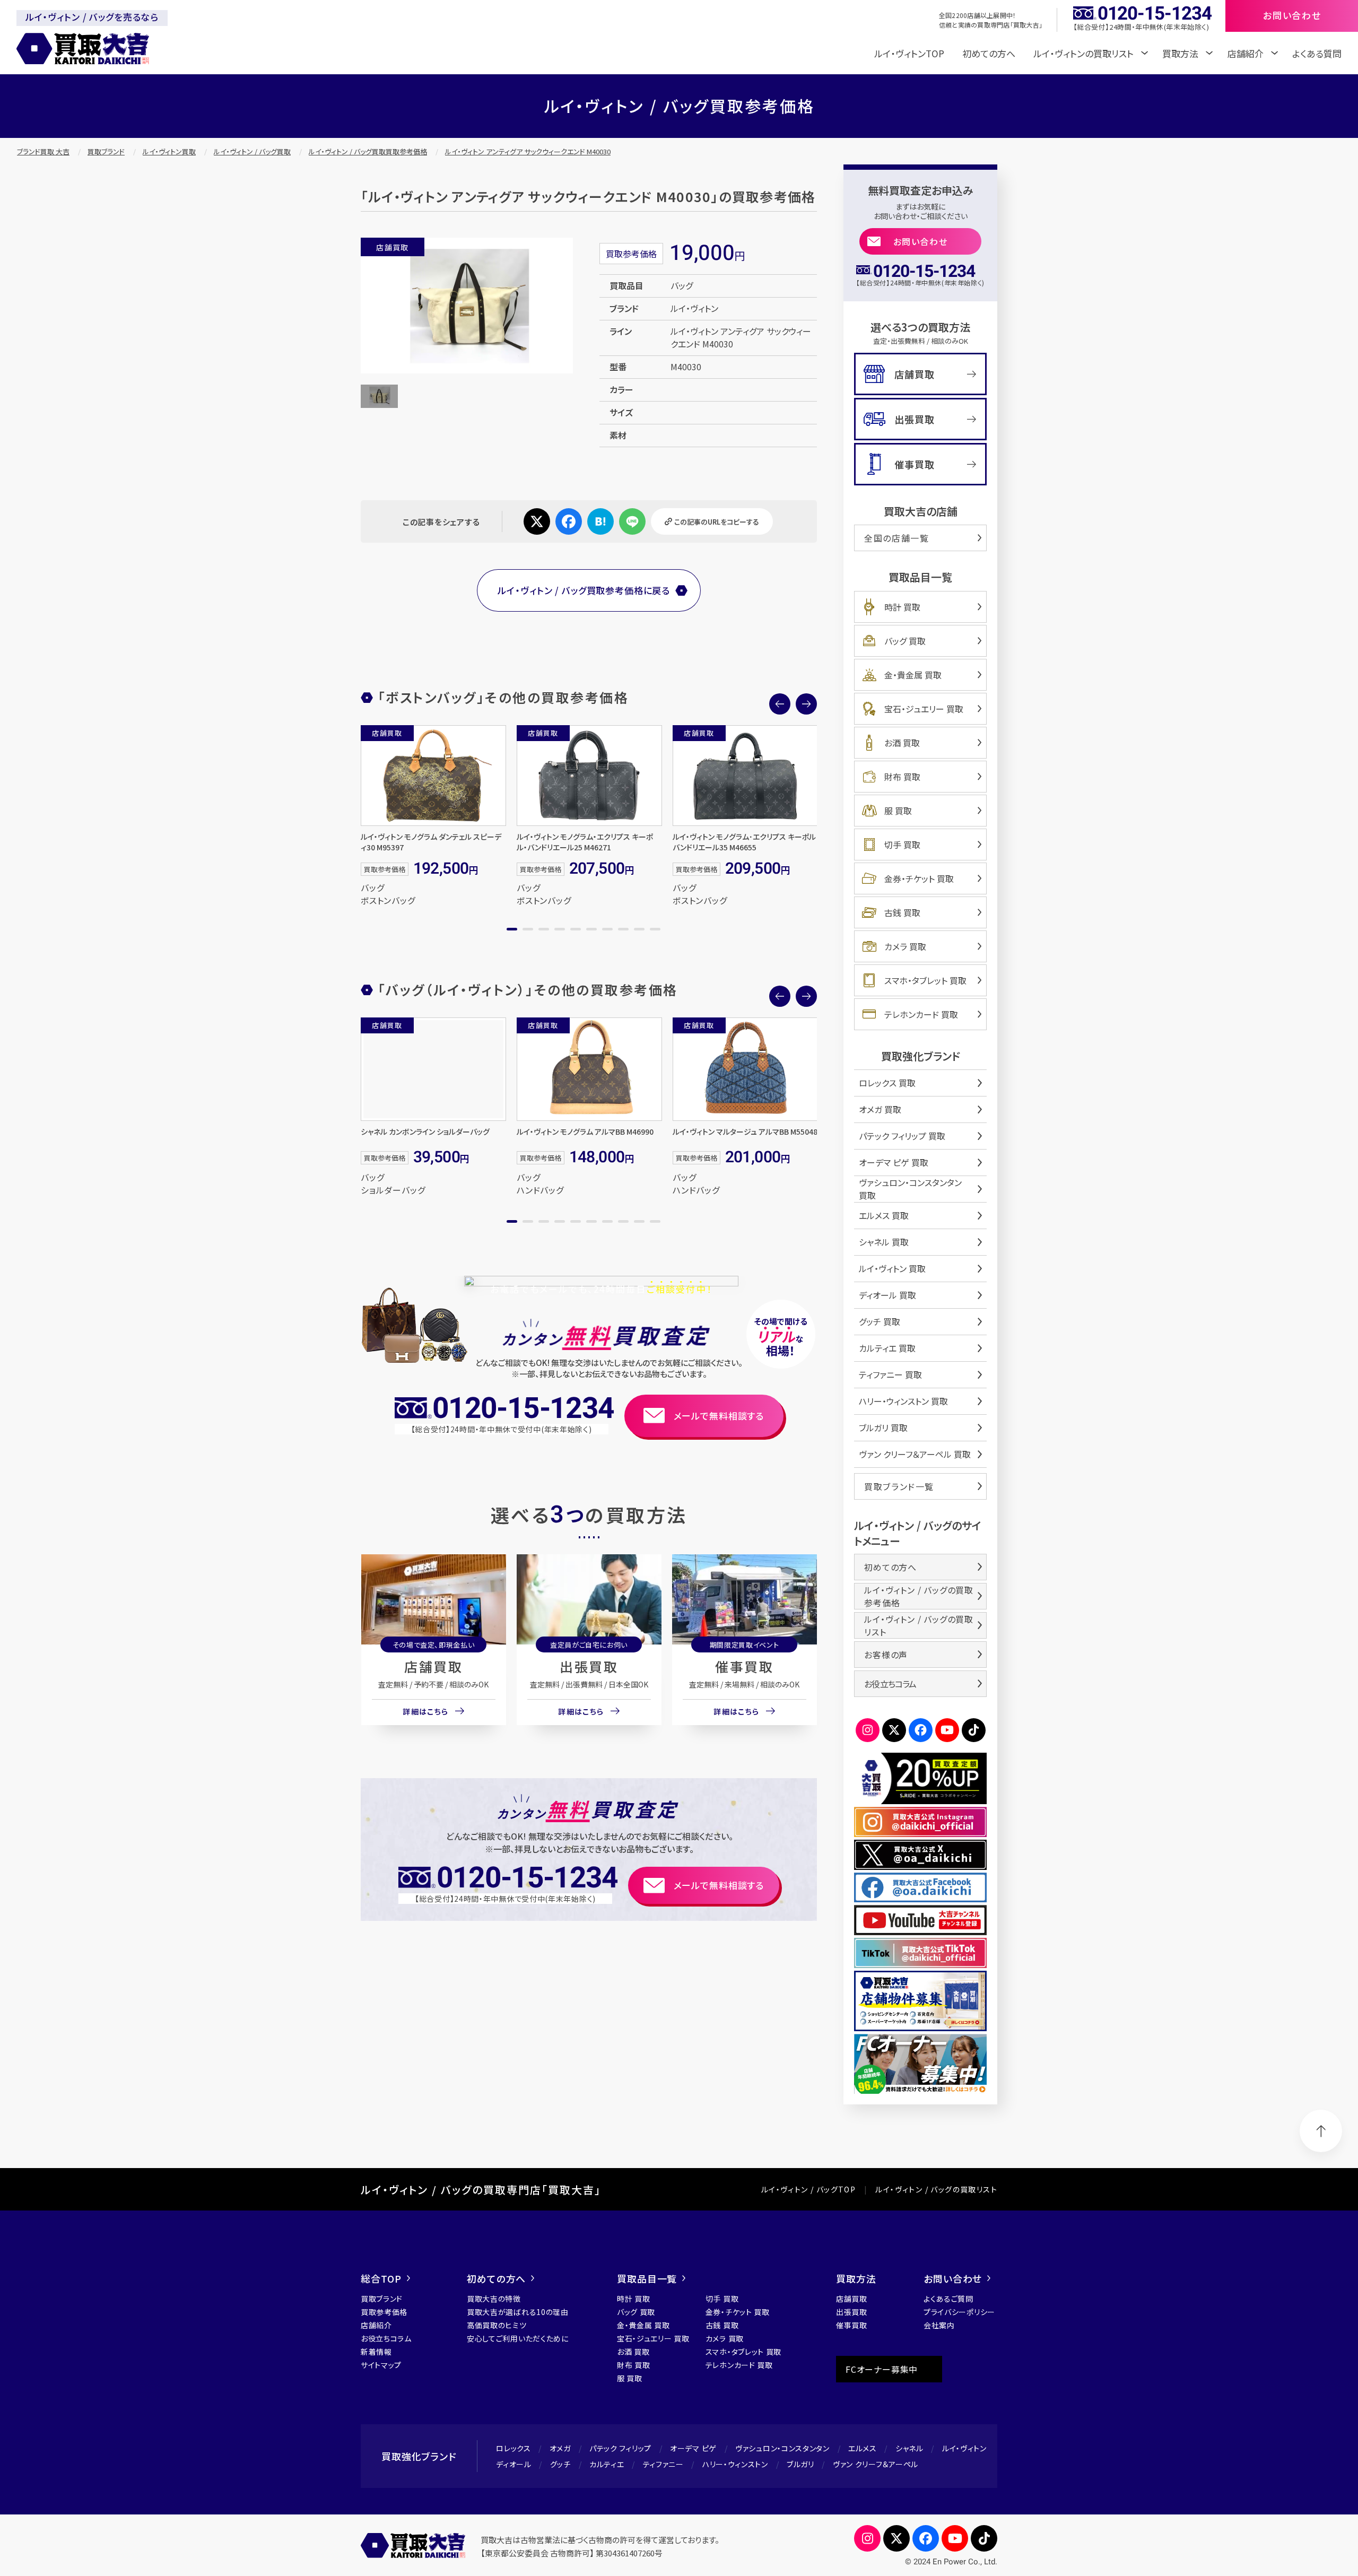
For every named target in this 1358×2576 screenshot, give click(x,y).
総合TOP (381, 2278)
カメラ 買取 (905, 946)
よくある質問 (1317, 53)
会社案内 (939, 2325)
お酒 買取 (902, 743)
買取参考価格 (384, 2312)
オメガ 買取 (880, 1109)
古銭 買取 (902, 912)
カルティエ (607, 2464)
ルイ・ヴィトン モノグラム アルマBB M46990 (585, 1132)
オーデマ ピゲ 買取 (894, 1162)
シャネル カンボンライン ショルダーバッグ (425, 1132)
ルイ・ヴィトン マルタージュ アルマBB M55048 (745, 1132)
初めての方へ (989, 53)
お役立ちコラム (890, 1684)
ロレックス (513, 2448)
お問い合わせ (921, 241)
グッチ (560, 2464)
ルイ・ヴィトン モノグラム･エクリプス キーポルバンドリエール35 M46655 (744, 842)
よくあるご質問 (948, 2299)
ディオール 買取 (887, 1295)
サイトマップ (381, 2365)
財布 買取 (902, 777)
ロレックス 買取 (887, 1083)
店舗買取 (433, 1666)
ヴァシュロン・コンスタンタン (782, 2448)
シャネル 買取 (884, 1242)
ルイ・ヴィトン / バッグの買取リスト (919, 1625)
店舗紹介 (376, 2325)
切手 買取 (902, 845)
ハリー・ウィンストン (735, 2464)
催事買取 (744, 1666)
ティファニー (663, 2464)
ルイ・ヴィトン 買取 (892, 1268)
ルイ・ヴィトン (964, 2448)
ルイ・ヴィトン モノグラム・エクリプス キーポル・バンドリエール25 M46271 (585, 842)
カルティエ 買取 (887, 1348)
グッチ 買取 (880, 1321)
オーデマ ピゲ (693, 2448)
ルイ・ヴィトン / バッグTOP (808, 2189)
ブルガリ (800, 2464)
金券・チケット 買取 (919, 878)
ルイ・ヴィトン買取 (169, 151)
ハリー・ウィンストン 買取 (903, 1401)
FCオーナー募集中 (882, 2369)
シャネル (909, 2448)
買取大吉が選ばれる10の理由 (518, 2312)
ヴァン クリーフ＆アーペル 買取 (915, 1454)
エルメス (863, 2448)
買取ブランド (106, 151)
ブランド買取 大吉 (43, 151)
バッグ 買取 (905, 641)
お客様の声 (886, 1655)
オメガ (560, 2448)
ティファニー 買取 (890, 1374)
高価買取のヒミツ (497, 2325)
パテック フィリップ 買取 (902, 1136)
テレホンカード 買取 (921, 1014)
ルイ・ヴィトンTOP (909, 53)
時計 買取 (902, 607)
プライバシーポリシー (959, 2312)
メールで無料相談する (719, 1416)
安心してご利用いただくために (518, 2338)
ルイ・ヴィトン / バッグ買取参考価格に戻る (584, 590)
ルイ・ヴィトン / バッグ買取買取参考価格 (368, 151)
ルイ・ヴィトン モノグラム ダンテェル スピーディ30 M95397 (431, 842)
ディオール (514, 2464)
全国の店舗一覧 (896, 538)
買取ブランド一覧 (899, 1486)
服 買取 (898, 811)
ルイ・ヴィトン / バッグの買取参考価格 (919, 1596)
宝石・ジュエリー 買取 (924, 709)
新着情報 (376, 2352)
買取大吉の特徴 (494, 2299)
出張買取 (589, 1666)
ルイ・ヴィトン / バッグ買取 (252, 151)
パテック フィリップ (620, 2448)
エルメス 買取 (884, 1215)
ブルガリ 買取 (883, 1428)
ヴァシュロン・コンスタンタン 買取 (910, 1189)
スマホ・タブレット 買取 (925, 980)
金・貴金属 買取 (913, 675)
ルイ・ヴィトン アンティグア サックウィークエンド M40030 (528, 151)
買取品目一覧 (647, 2278)
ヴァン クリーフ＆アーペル (876, 2464)
